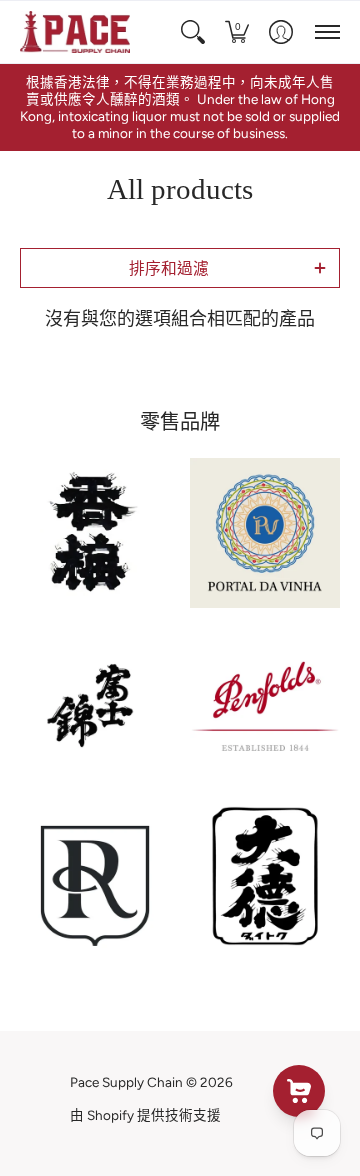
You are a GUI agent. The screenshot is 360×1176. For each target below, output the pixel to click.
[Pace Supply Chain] (75, 32)
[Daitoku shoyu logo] (265, 876)
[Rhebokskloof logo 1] (95, 876)
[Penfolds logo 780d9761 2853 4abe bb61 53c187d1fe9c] (265, 706)
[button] (193, 32)
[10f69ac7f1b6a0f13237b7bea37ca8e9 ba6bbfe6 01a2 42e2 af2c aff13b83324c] (95, 706)
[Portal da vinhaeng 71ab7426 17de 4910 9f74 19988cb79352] (265, 533)
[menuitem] (193, 32)
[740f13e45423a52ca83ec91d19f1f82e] (95, 533)
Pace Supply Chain (126, 1082)
